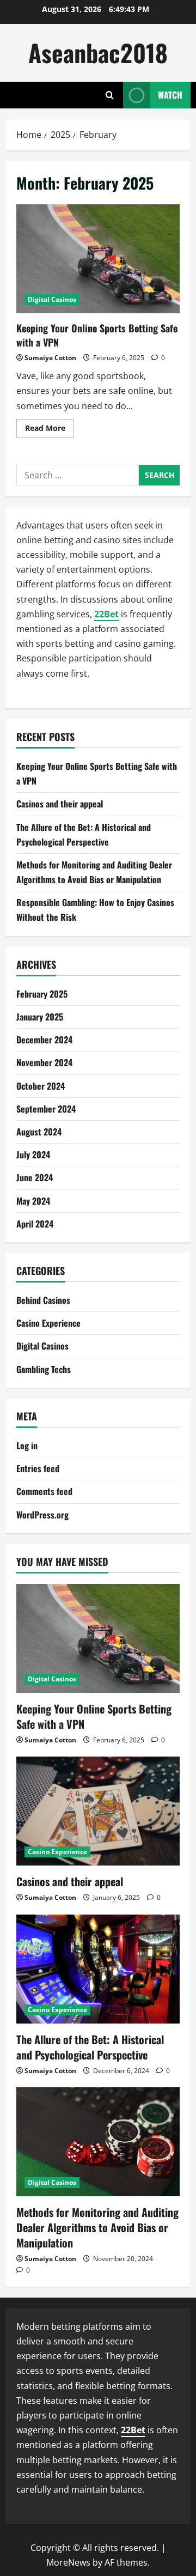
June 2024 (35, 1177)
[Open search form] (110, 95)
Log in (27, 1445)
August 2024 (39, 1132)
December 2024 (44, 1040)
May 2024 (33, 1201)
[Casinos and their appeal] (98, 1811)
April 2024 (35, 1224)
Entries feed (38, 1468)
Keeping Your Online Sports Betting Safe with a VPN (98, 259)
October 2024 (41, 1086)
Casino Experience (48, 1323)
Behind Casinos (43, 1300)
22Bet (106, 614)
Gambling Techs (44, 1369)
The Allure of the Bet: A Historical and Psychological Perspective (90, 2047)
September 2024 (46, 1109)
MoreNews (68, 2562)
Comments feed (44, 1491)
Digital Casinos (52, 299)
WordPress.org (42, 1515)
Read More (50, 430)
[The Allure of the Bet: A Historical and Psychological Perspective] (98, 1969)
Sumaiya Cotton (50, 358)
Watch (170, 95)
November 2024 (44, 1062)
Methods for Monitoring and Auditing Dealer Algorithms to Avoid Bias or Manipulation (97, 2227)
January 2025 (40, 1017)
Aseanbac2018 (98, 53)
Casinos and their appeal (60, 804)
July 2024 (33, 1155)
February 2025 (42, 994)
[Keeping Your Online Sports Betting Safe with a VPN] (98, 1638)
